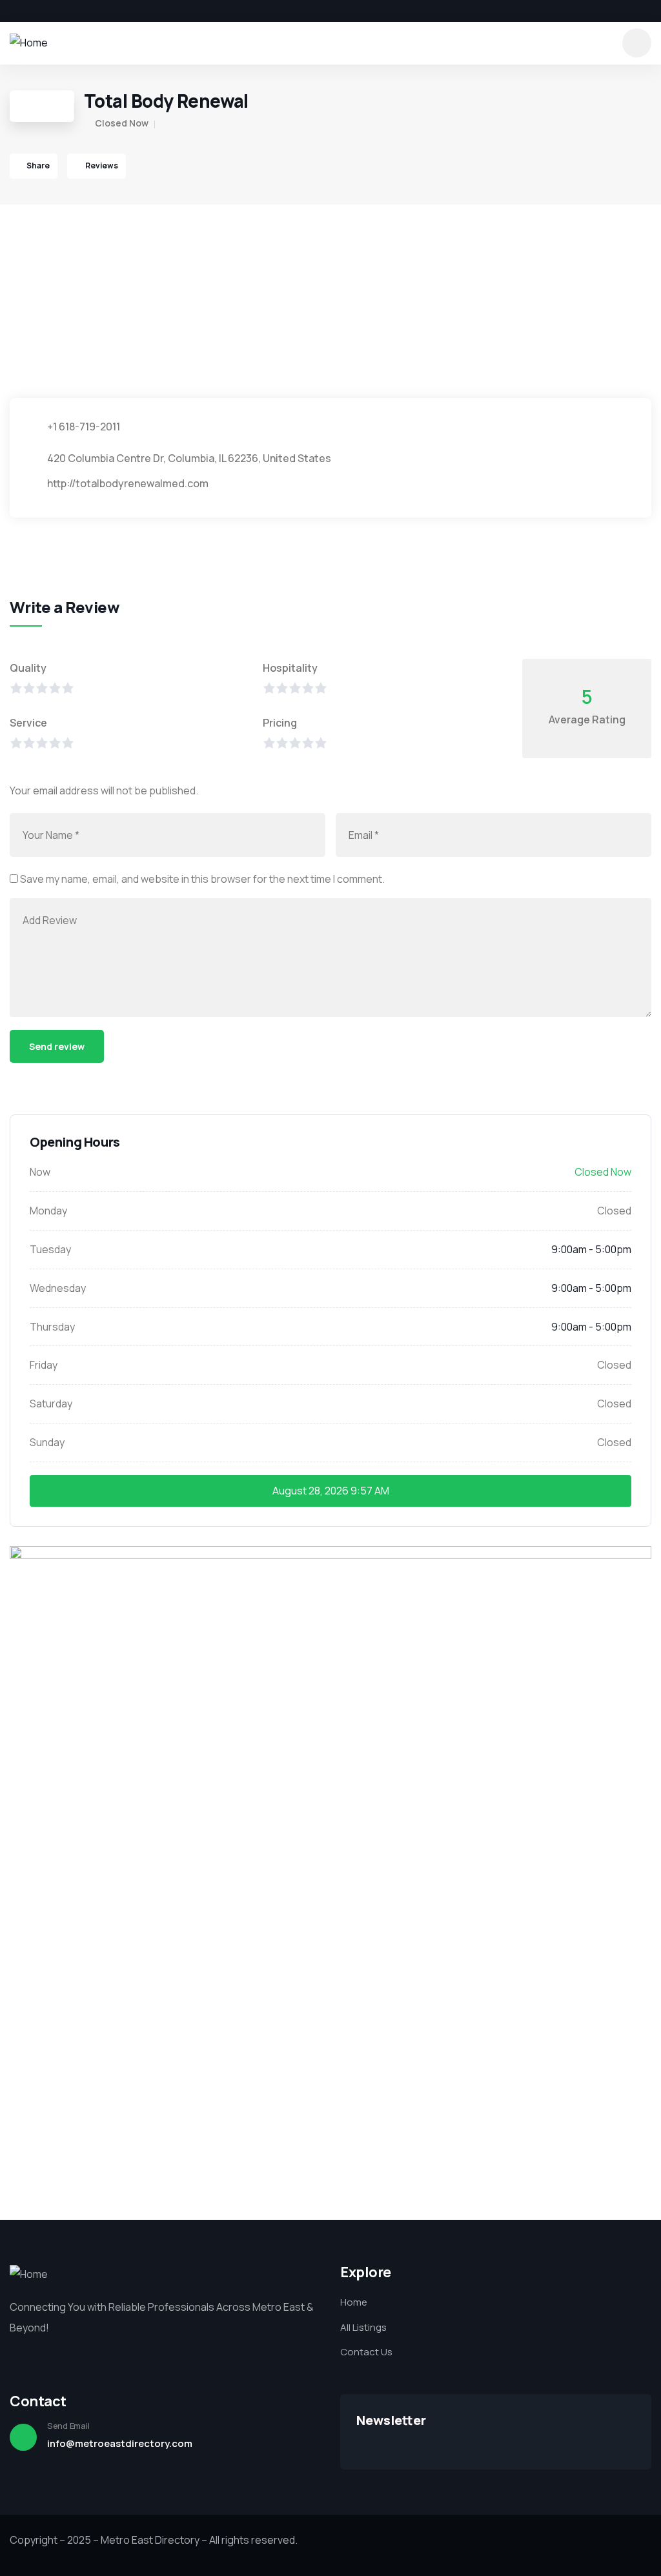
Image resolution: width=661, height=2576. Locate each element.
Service (28, 723)
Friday (44, 1365)
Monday (48, 1211)
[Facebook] (14, 11)
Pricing (280, 723)
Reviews (101, 166)
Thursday (52, 1327)
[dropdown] (637, 43)
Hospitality (290, 668)
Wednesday (58, 1288)
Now (40, 1172)
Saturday (51, 1404)
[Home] (29, 43)
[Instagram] (58, 11)
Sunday (47, 1442)
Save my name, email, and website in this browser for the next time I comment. (202, 879)
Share (38, 166)
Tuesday (50, 1249)
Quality (28, 668)
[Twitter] (36, 11)
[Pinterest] (80, 11)
